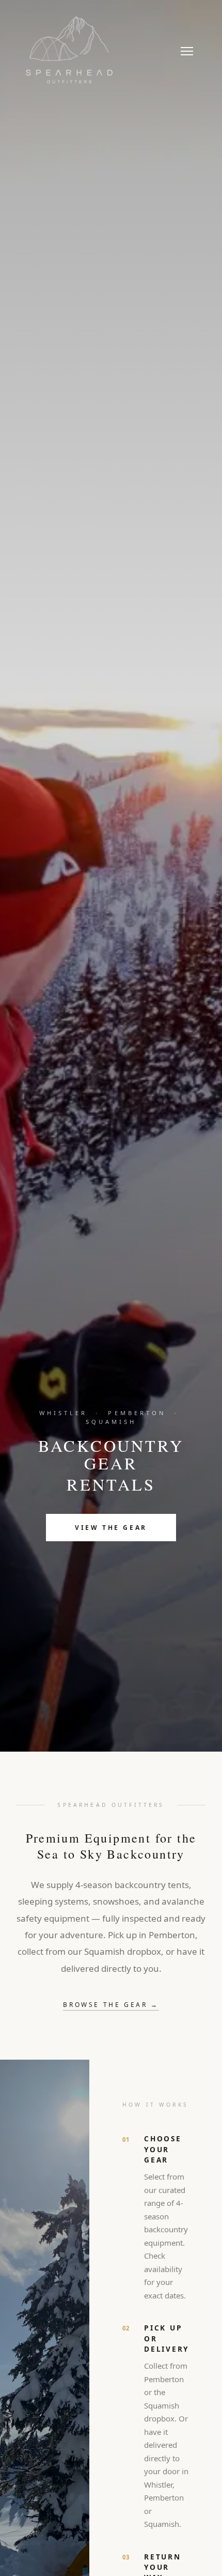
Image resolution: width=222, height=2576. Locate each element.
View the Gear (111, 1528)
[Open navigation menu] (187, 51)
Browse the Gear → (111, 2005)
